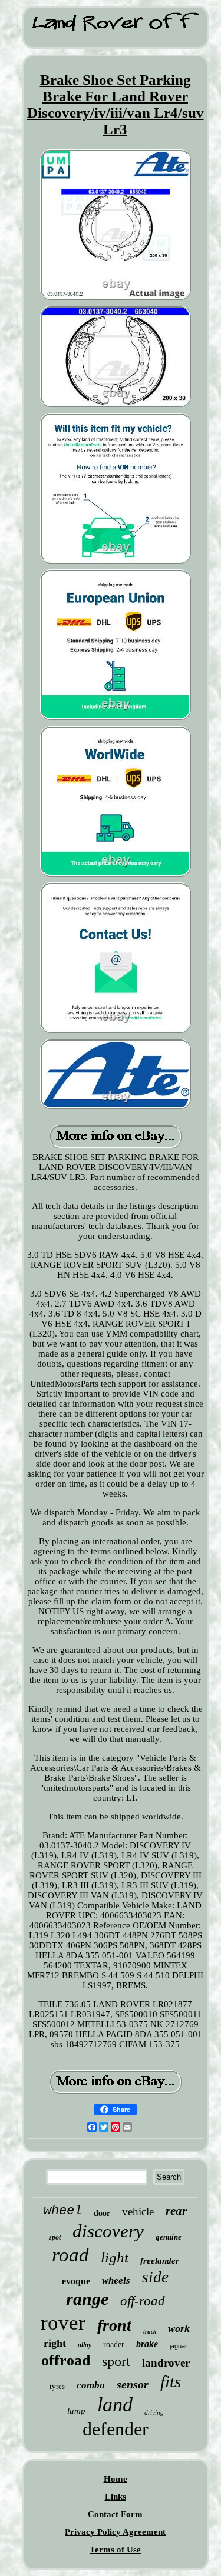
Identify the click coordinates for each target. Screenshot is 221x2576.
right (55, 2343)
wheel (63, 2211)
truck (150, 2332)
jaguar (179, 2346)
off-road (143, 2301)
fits (171, 2381)
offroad (66, 2360)
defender (116, 2429)
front (114, 2325)
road (70, 2255)
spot (55, 2237)
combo (91, 2385)
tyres (57, 2386)
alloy (85, 2345)
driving (154, 2412)
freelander (160, 2261)
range (87, 2299)
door (102, 2213)
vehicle (138, 2212)
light (115, 2257)
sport (116, 2361)
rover (63, 2323)
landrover (166, 2363)
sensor (133, 2384)
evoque (76, 2281)
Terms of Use (115, 2550)
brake (147, 2344)
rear (176, 2211)
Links (116, 2497)
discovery (108, 2231)
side (155, 2277)
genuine (169, 2237)
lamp (76, 2411)
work (179, 2328)
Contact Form (115, 2514)
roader (114, 2345)
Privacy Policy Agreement (115, 2532)
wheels (116, 2280)
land (115, 2405)
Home (116, 2479)
